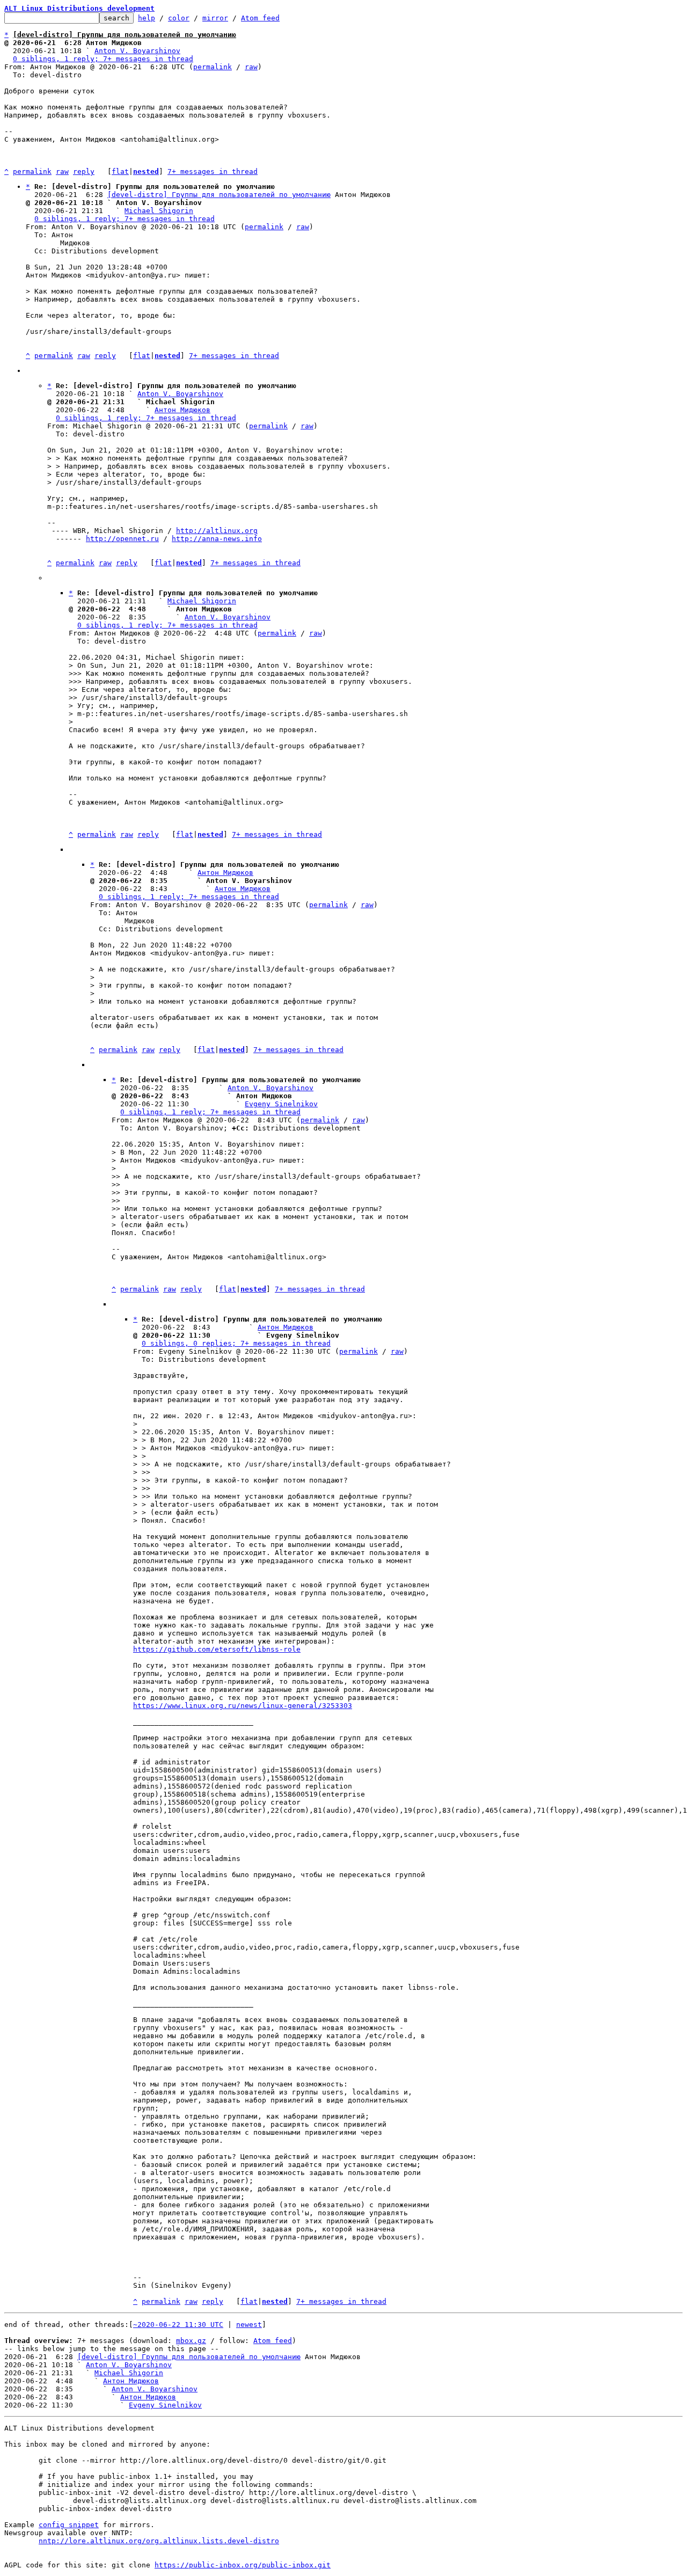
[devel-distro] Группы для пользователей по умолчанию (219, 195)
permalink (213, 67)
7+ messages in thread (213, 172)
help (147, 18)
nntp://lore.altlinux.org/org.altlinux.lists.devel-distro (159, 2541)
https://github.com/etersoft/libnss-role (217, 1649)
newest (249, 2325)
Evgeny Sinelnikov (281, 1104)
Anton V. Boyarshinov (137, 51)
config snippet (69, 2525)
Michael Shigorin (159, 211)
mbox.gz (191, 2341)
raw (251, 67)
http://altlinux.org (217, 531)
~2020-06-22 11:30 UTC (178, 2325)
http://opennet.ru (122, 539)
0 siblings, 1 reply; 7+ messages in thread (103, 59)
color (179, 18)
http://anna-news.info (217, 539)
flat (120, 172)
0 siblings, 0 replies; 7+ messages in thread (236, 1343)
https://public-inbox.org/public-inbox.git (243, 2565)
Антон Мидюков (182, 410)
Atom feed (260, 18)
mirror (215, 18)
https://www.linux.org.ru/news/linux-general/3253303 (243, 1706)
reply (84, 172)
